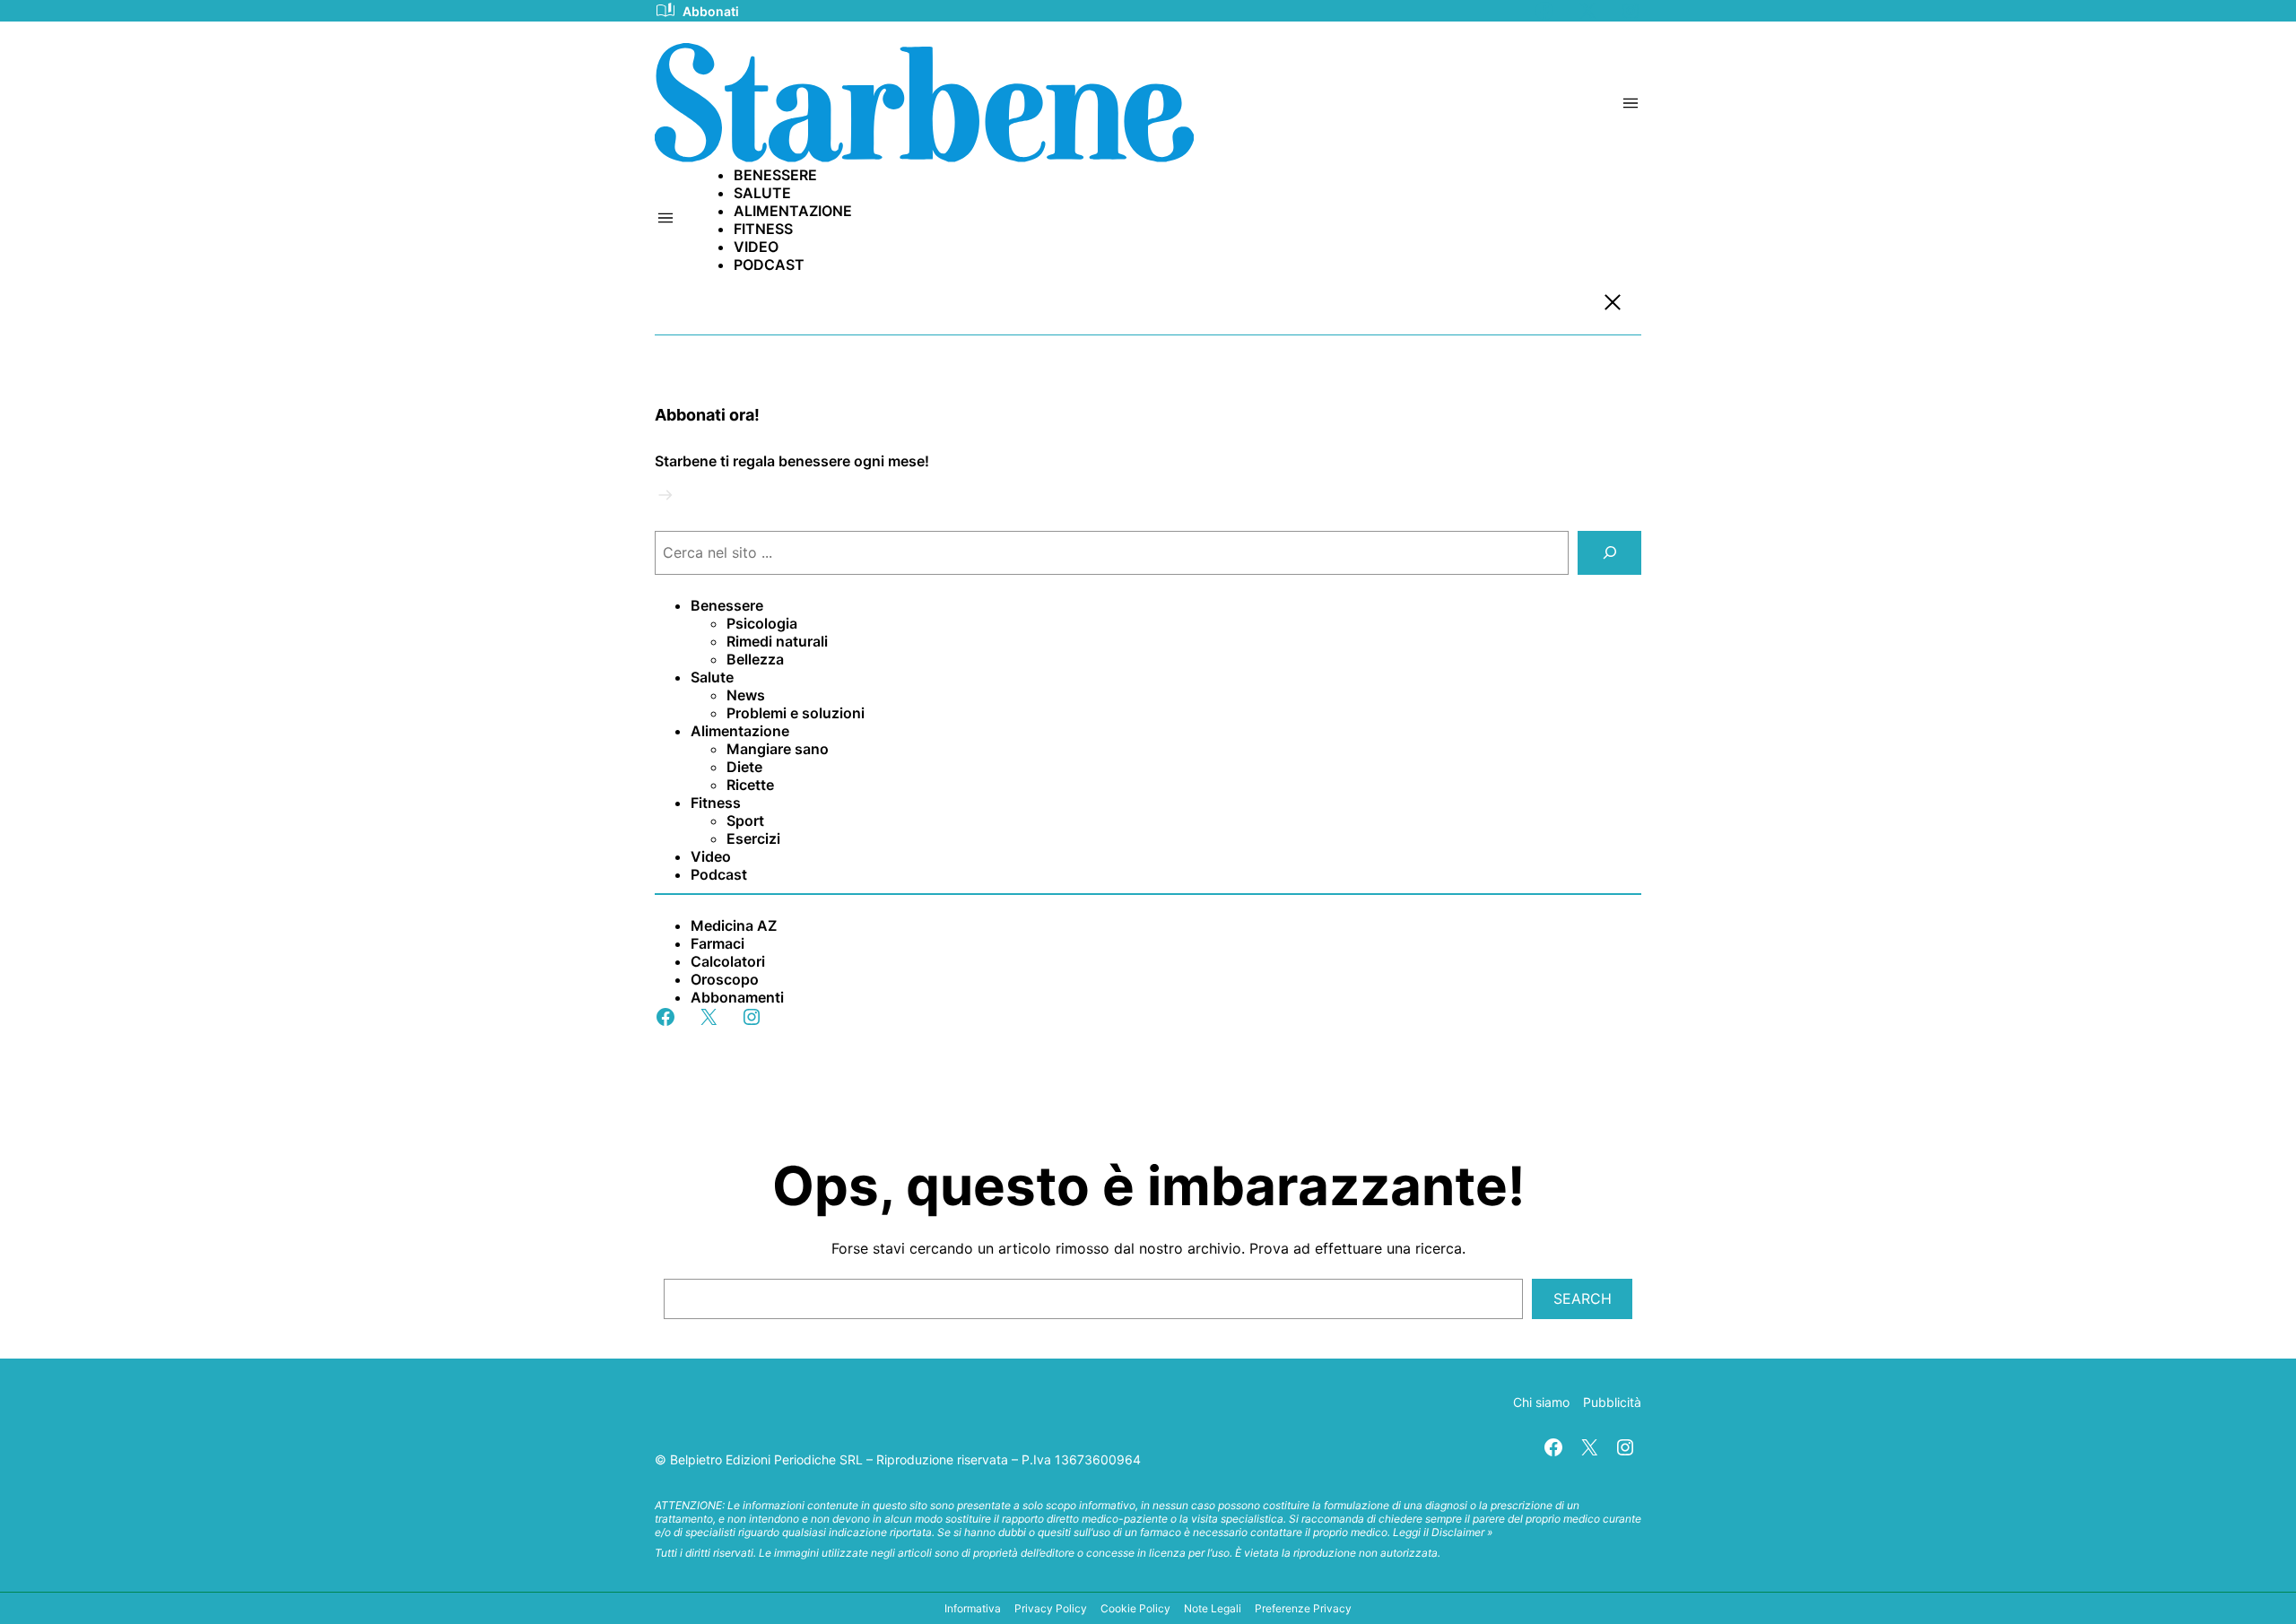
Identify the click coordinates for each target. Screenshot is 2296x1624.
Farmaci (717, 943)
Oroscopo (725, 979)
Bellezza (755, 659)
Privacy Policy (1051, 1608)
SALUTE (762, 193)
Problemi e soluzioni (796, 713)
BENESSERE (775, 175)
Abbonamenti (737, 997)
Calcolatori (728, 961)
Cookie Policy (1135, 1608)
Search (1583, 1298)
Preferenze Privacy (1303, 1608)
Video (711, 856)
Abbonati (711, 11)
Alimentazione (740, 731)
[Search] (1609, 553)
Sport (745, 821)
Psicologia (762, 623)
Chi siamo (1541, 1402)
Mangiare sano (778, 749)
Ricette (750, 785)
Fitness (716, 803)
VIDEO (756, 247)
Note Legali (1213, 1608)
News (746, 695)
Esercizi (753, 838)
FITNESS (763, 229)
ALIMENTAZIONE (793, 211)
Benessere (727, 605)
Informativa (973, 1608)
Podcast (719, 874)
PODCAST (769, 265)
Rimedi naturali (777, 641)
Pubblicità (1612, 1402)
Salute (712, 677)
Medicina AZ (734, 925)
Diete (744, 767)
